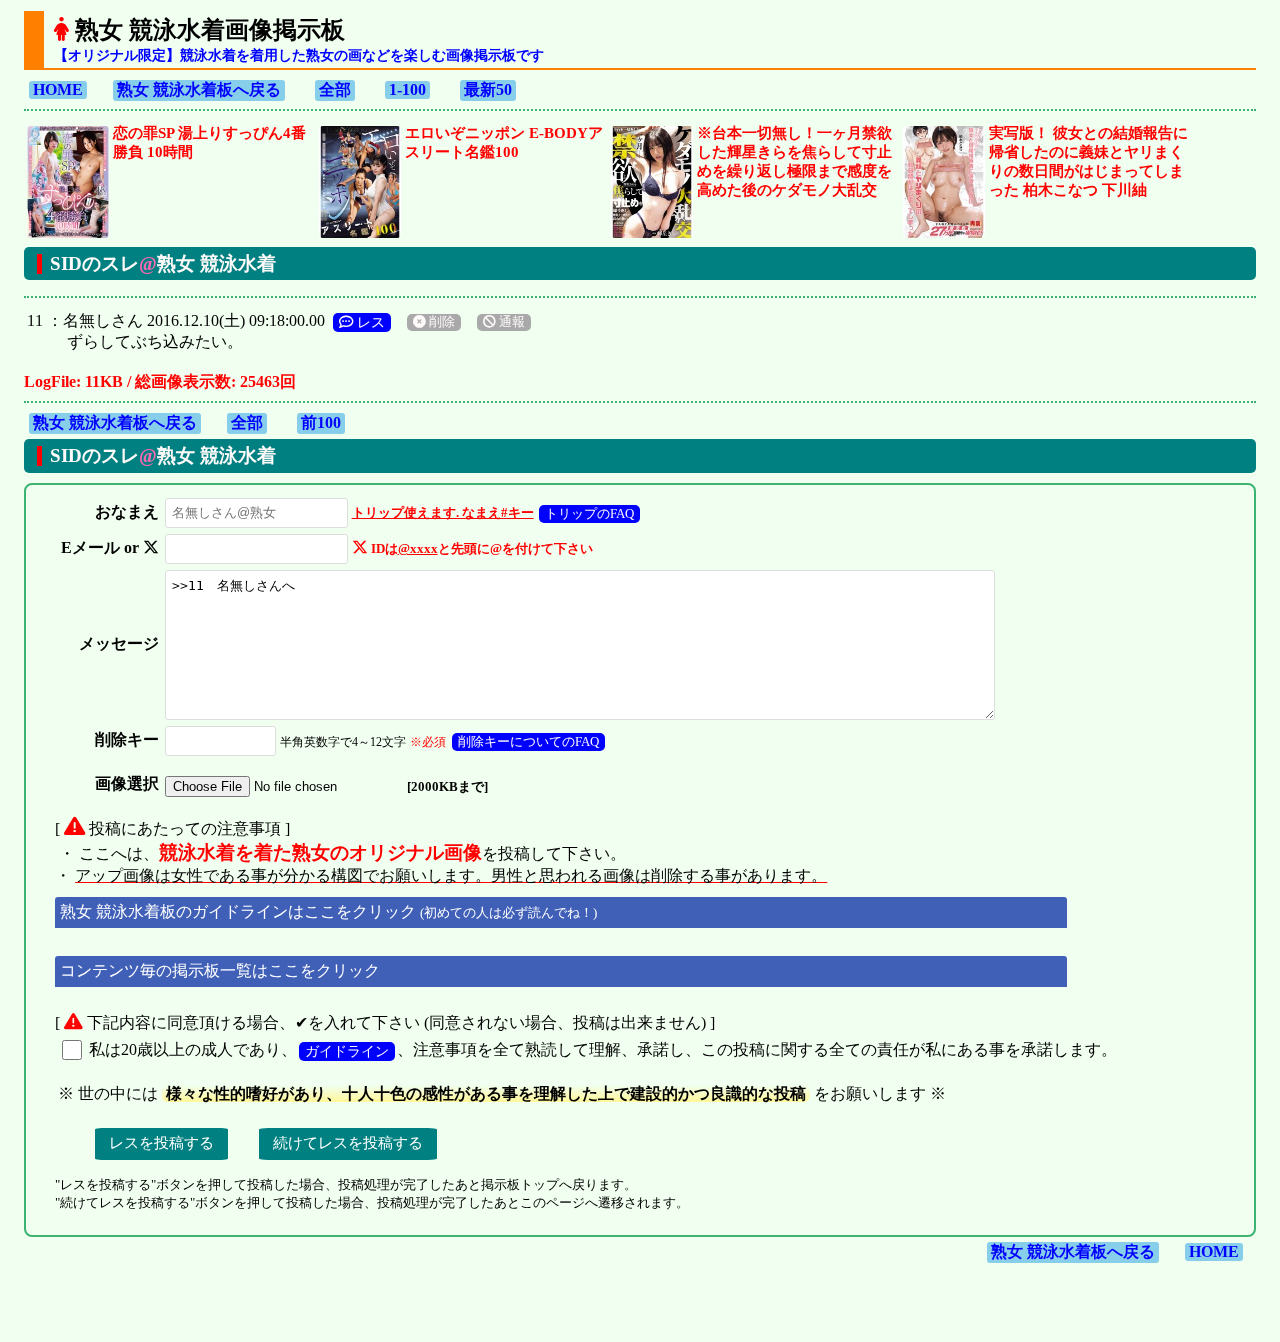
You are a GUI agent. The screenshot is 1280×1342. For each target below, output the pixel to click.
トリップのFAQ (589, 513)
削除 (440, 322)
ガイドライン (347, 1051)
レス (369, 322)
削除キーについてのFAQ (528, 741)
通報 (510, 322)
